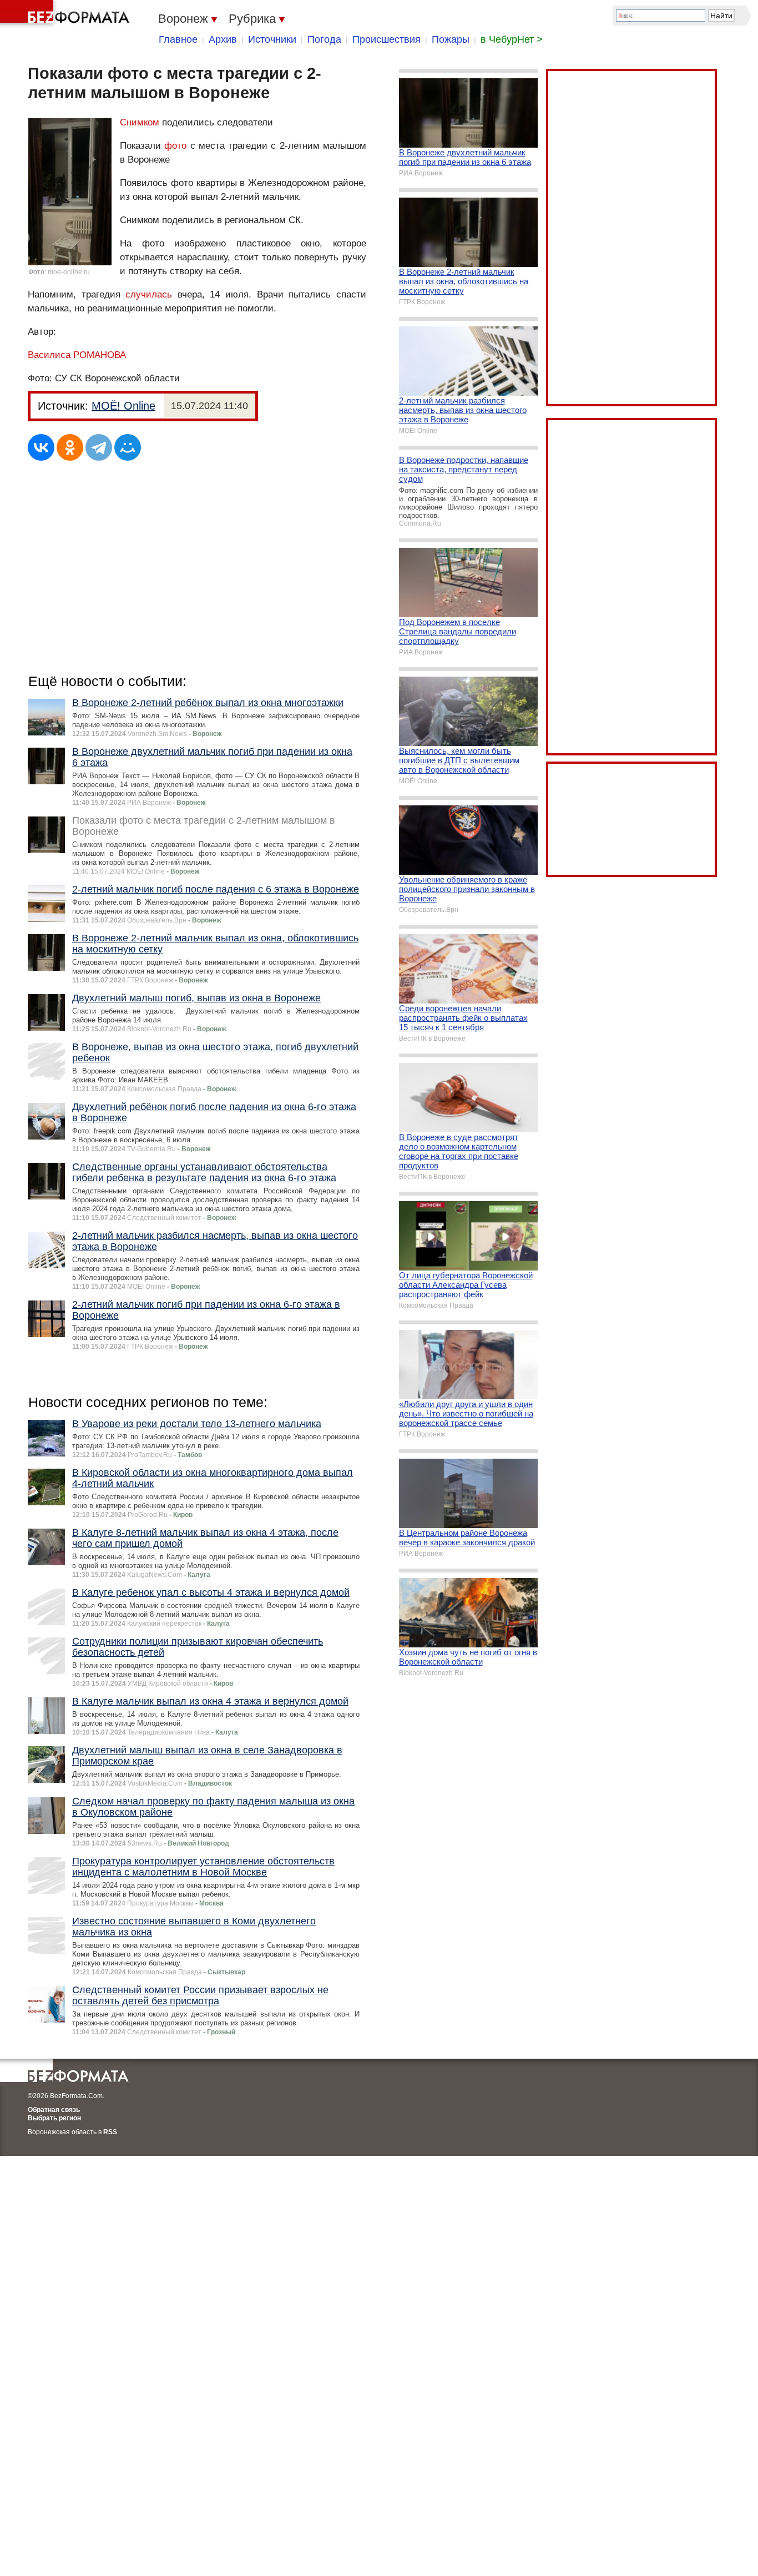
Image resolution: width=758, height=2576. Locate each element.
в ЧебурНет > (512, 39)
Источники (272, 39)
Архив (223, 39)
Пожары (451, 39)
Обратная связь (54, 2110)
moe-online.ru (69, 272)
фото (175, 146)
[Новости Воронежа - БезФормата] (67, 14)
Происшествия (386, 39)
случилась (149, 294)
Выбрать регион (54, 2118)
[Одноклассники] (70, 447)
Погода (324, 39)
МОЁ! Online (123, 406)
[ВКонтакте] (41, 447)
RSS (110, 2132)
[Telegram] (99, 447)
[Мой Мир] (128, 447)
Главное (178, 39)
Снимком (140, 122)
